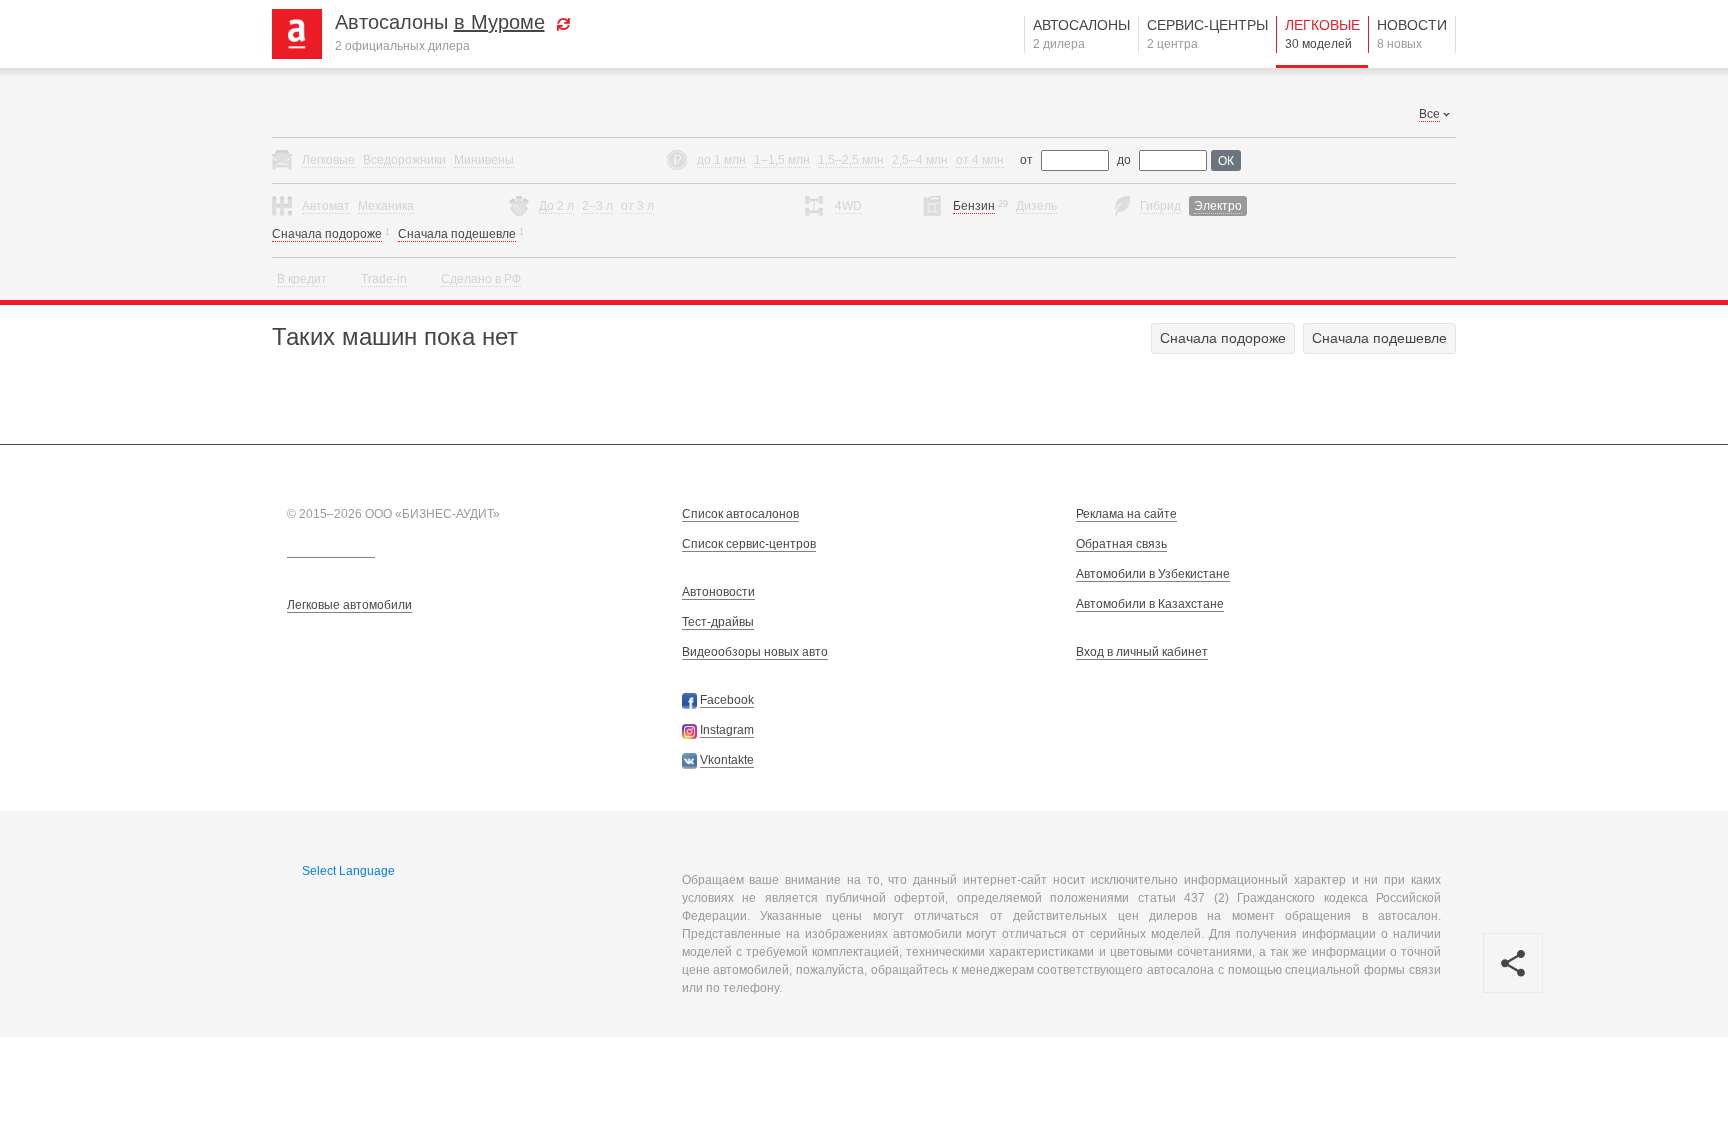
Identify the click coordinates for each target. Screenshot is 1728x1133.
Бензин (974, 206)
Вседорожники (404, 160)
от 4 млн (980, 160)
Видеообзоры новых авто (755, 652)
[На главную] (304, 33)
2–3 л (597, 206)
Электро (1218, 206)
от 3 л (637, 206)
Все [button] (1429, 114)
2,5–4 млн (920, 160)
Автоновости (718, 592)
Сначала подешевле (457, 234)
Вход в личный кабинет (1142, 652)
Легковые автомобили (349, 605)
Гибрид (1160, 206)
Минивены (484, 160)
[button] (563, 22)
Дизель (1036, 206)
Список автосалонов (740, 514)
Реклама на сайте (1126, 514)
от (1026, 160)
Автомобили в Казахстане (1150, 604)
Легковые (1322, 34)
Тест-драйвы (718, 622)
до (1124, 160)
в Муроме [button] (499, 22)
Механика (386, 206)
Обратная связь (1121, 544)
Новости (1412, 34)
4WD (848, 206)
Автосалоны (1081, 34)
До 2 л (556, 206)
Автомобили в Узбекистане (1153, 574)
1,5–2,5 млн (851, 160)
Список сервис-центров (749, 544)
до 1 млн (721, 160)
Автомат (326, 206)
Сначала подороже (327, 234)
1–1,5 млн (782, 160)
